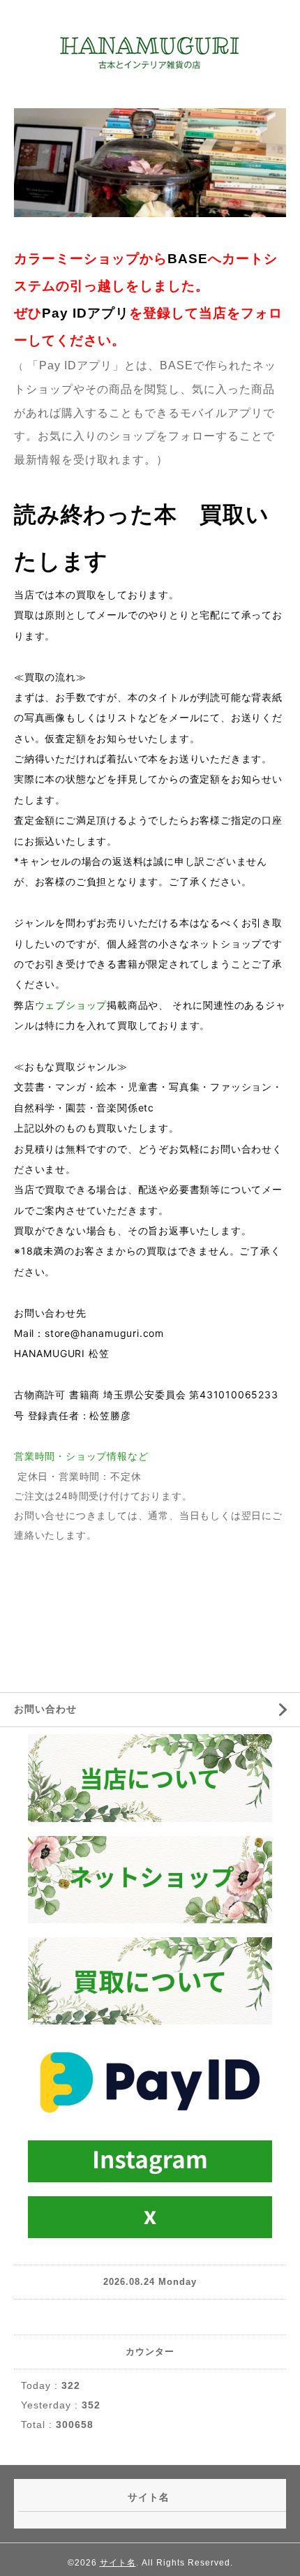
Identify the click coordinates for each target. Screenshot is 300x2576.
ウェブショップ (71, 1005)
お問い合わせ (45, 1709)
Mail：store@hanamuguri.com (89, 1333)
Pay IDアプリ (85, 313)
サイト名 (118, 2563)
